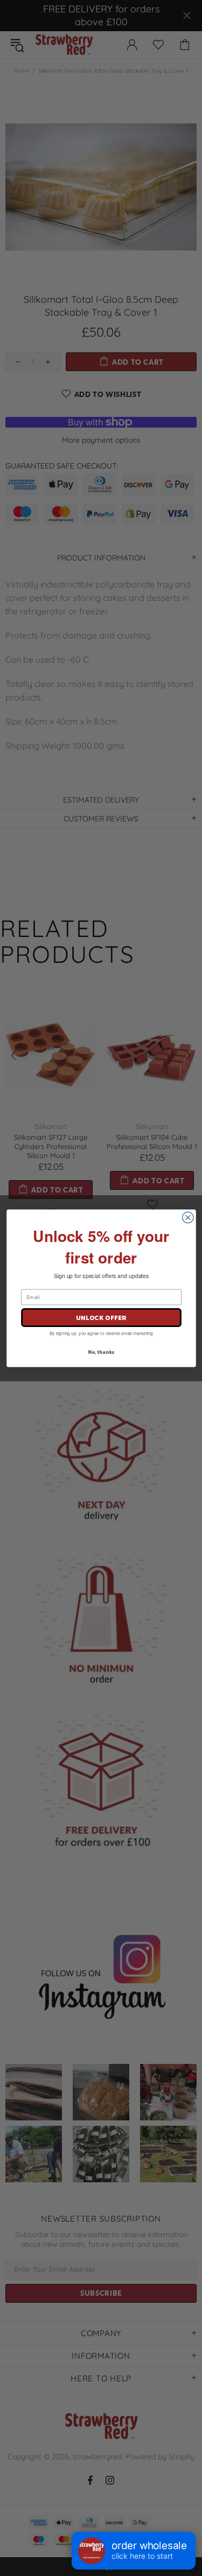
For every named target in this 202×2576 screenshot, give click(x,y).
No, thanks (101, 1352)
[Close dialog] (188, 1218)
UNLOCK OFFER (101, 1317)
